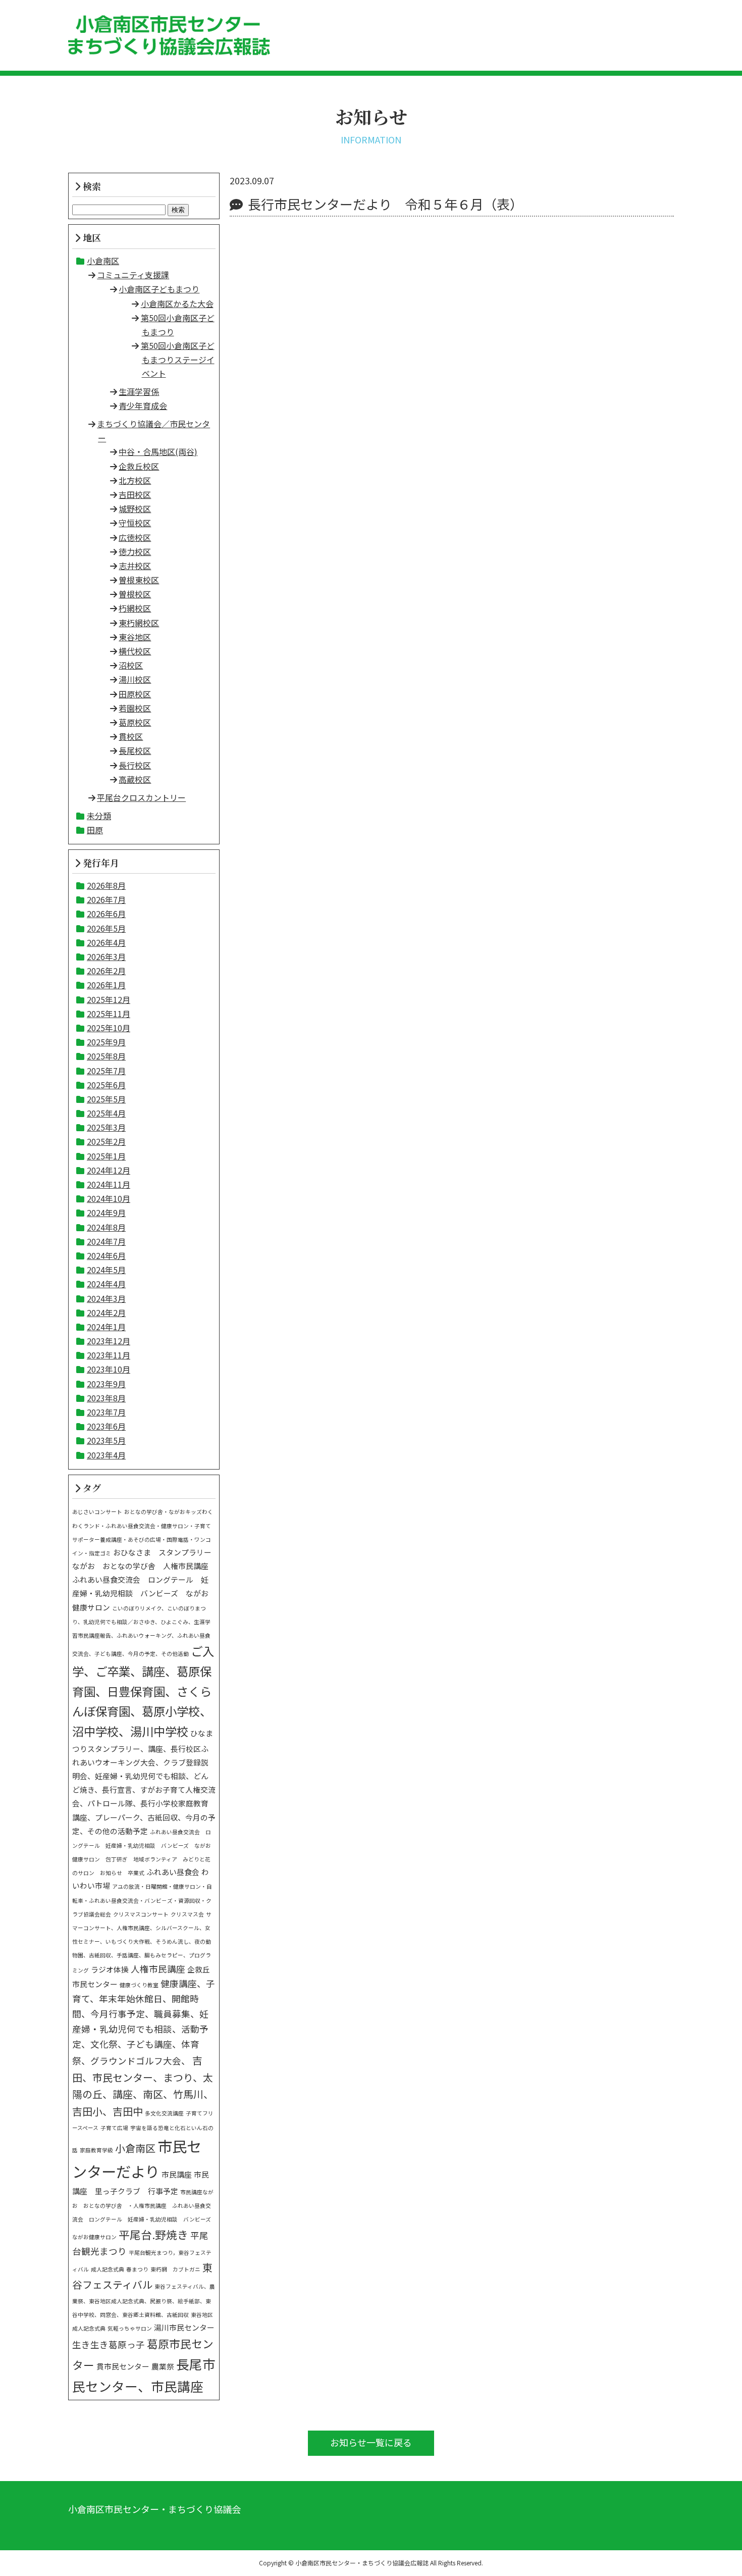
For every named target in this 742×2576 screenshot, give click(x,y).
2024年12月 (109, 1170)
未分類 (99, 816)
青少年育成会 (143, 406)
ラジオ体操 (110, 1969)
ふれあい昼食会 (173, 1872)
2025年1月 (106, 1156)
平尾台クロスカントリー (141, 797)
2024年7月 (106, 1241)
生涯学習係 (139, 391)
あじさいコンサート (97, 1512)
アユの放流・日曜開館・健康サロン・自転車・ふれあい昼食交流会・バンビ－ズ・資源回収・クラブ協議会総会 (142, 1900)
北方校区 (135, 480)
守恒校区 (135, 523)
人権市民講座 (158, 1969)
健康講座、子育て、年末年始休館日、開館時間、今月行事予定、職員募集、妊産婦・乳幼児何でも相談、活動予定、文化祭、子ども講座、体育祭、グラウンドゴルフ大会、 (144, 2022)
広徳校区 (135, 537)
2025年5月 (106, 1099)
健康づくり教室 (139, 1985)
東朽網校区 (139, 623)
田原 (95, 830)
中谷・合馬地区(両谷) (158, 451)
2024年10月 (109, 1198)
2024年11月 (109, 1184)
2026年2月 (106, 971)
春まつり (137, 2269)
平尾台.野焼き (153, 2234)
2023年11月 (109, 1355)
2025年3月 (106, 1127)
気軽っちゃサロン (130, 2328)
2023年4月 (106, 1455)
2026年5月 (106, 928)
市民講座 (177, 2174)
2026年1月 (106, 985)
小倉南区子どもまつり (159, 289)
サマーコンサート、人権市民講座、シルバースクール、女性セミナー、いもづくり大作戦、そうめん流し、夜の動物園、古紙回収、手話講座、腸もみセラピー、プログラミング (142, 1942)
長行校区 (135, 765)
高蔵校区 (135, 779)
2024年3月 (106, 1298)
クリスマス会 (187, 1914)
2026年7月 (106, 899)
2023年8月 (106, 1398)
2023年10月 (109, 1369)
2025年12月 (109, 999)
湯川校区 (135, 679)
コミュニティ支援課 (133, 275)
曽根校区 (135, 594)
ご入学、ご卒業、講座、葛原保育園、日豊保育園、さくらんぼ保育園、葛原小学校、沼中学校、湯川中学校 (143, 1691)
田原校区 (135, 694)
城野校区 (135, 509)
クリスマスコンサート (141, 1914)
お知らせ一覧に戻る (371, 2442)
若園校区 (135, 708)
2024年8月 (106, 1227)
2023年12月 (109, 1341)
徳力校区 (135, 551)
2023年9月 (106, 1384)
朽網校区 (135, 608)
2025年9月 (106, 1042)
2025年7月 (106, 1071)
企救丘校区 (139, 466)
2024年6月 (106, 1255)
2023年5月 (106, 1440)
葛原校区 (135, 722)
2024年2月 (106, 1312)
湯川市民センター (184, 2327)
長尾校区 (135, 750)
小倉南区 (103, 261)
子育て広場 (114, 2128)
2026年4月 (106, 942)
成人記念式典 (108, 2269)
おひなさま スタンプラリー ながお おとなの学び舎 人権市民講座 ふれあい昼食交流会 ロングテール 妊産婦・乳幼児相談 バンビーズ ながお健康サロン (146, 1580)
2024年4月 (106, 1284)
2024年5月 (106, 1270)
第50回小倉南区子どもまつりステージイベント (178, 359)
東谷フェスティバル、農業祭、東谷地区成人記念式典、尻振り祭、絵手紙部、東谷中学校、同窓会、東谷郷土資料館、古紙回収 (144, 2301)
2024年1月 (106, 1327)
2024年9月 (106, 1213)
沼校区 (131, 665)
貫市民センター (123, 2366)
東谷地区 (135, 637)
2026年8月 (106, 885)
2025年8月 (106, 1056)
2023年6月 (106, 1426)
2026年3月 (106, 956)
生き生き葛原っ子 (109, 2344)
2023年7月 (106, 1412)
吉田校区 (135, 494)
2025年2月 (106, 1141)
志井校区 (135, 566)
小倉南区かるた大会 (177, 304)
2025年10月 (109, 1028)
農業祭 (163, 2366)
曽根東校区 (139, 580)
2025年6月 (106, 1085)
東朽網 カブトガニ (175, 2269)
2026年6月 (106, 914)
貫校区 (131, 736)
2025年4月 (106, 1113)
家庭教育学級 (96, 2150)
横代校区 (135, 651)
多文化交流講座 (164, 2113)
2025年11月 (109, 1014)
